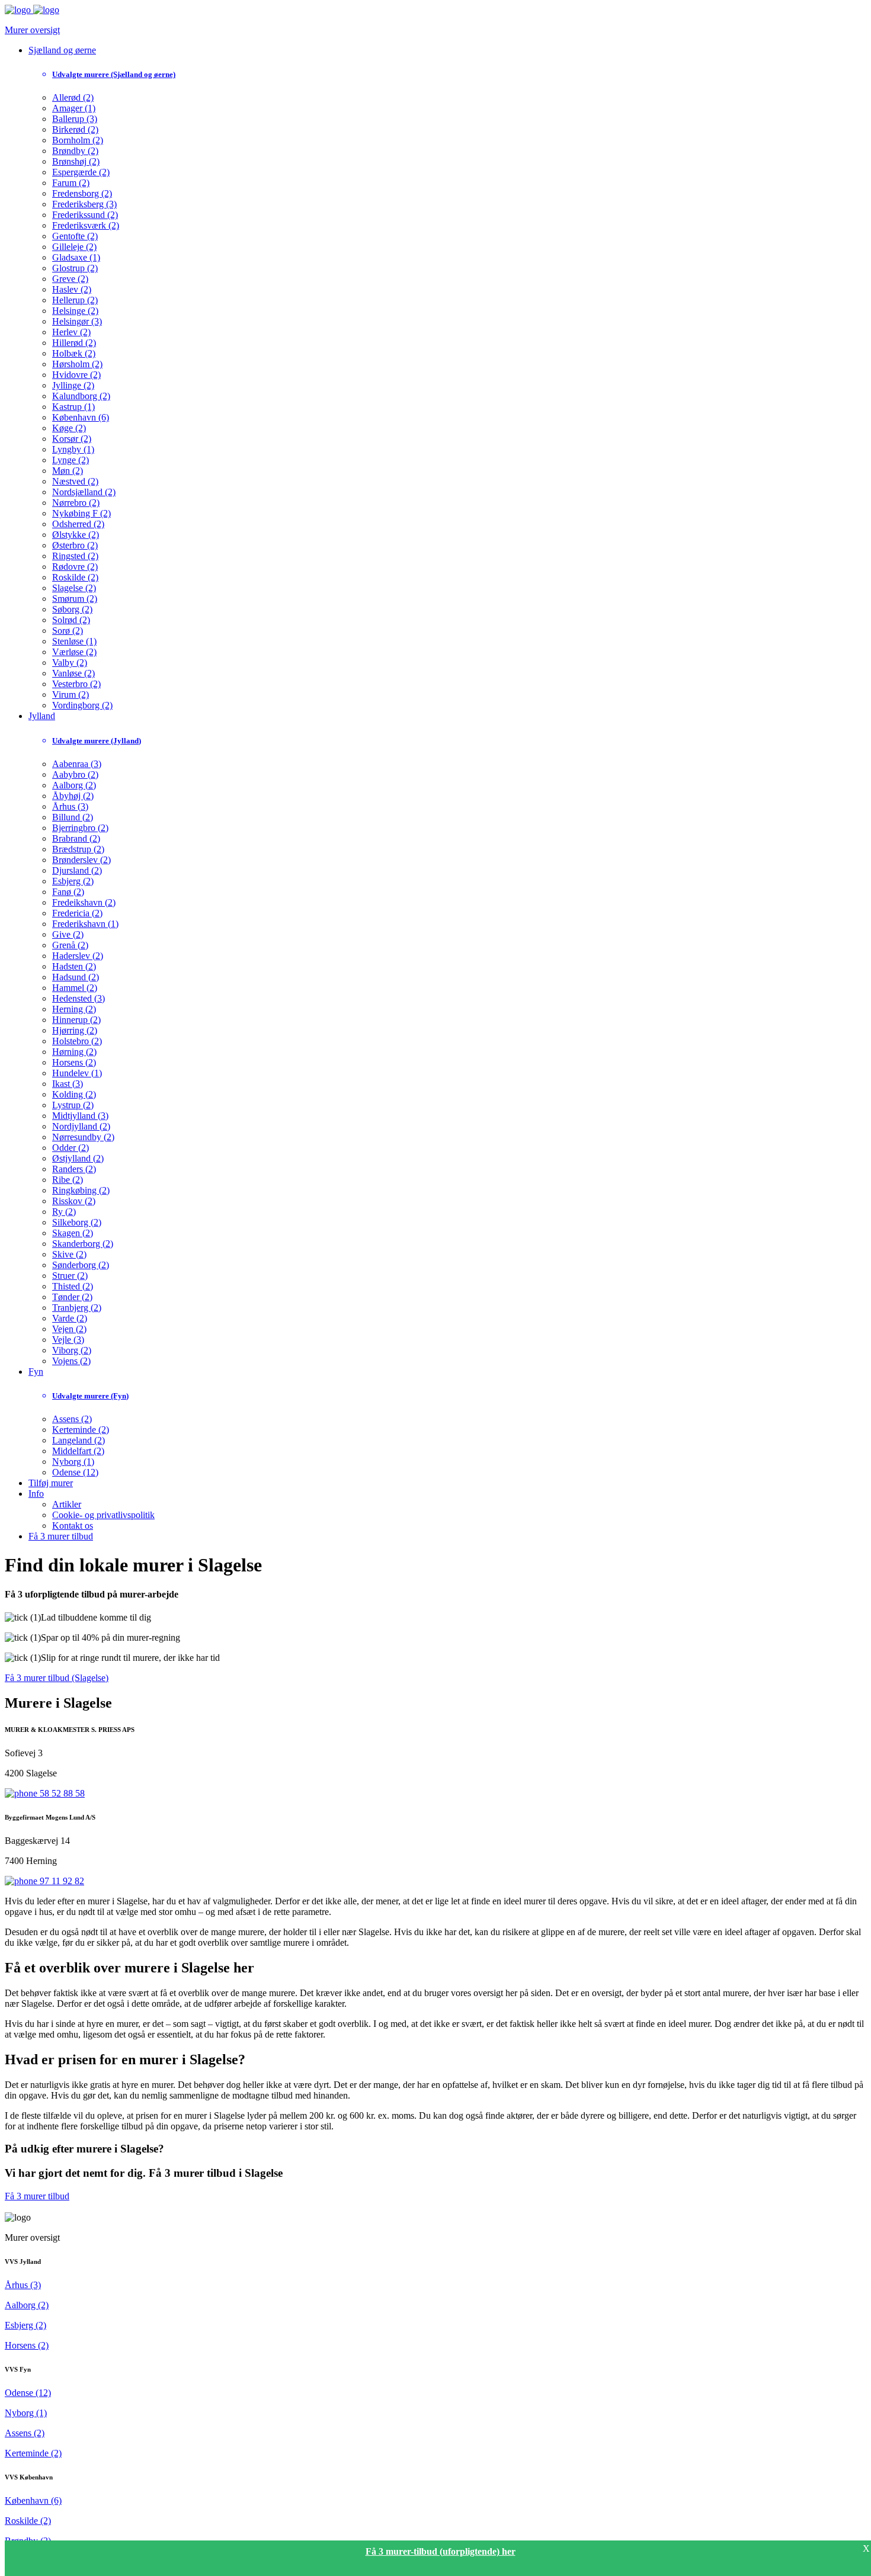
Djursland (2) (77, 870)
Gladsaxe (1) (76, 257)
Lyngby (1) (73, 449)
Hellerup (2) (75, 300)
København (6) (81, 417)
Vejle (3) (68, 1340)
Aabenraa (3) (77, 764)
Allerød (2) (73, 97)
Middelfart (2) (78, 1451)
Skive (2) (69, 1254)
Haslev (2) (72, 289)
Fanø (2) (68, 892)
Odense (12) (75, 1472)
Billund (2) (73, 817)
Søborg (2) (72, 609)
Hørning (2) (74, 1052)
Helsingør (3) (77, 321)
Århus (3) (70, 806)
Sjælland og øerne (62, 50)
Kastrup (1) (73, 407)
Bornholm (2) (78, 140)
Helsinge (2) (75, 311)
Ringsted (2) (75, 556)
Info (36, 1494)
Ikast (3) (68, 1084)
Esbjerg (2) (73, 881)
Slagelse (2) (74, 588)
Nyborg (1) (73, 1462)
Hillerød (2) (74, 343)
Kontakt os (73, 1526)
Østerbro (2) (75, 545)
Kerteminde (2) (81, 1430)
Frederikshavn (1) (85, 924)
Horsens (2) (74, 1062)
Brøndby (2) (75, 151)
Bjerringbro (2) (80, 828)
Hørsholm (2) (77, 364)
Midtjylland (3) (80, 1116)
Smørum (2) (75, 599)
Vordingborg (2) (82, 705)
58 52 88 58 (61, 1793)
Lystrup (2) (73, 1105)
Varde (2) (70, 1318)
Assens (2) (72, 1419)
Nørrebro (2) (76, 503)
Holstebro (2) (77, 1041)
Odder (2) (71, 1148)
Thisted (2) (73, 1286)
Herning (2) (74, 1009)
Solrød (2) (71, 620)
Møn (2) (68, 471)
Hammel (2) (75, 988)
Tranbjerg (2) (77, 1308)
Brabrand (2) (76, 838)
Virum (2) (71, 694)
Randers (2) (74, 1169)
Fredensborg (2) (82, 193)
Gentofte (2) (75, 236)
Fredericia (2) (77, 913)
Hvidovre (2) (76, 375)
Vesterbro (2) (76, 684)
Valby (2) (70, 663)
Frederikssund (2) (85, 215)
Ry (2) (64, 1212)
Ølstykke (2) (76, 535)
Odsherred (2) (78, 524)
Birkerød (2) (75, 129)
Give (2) (68, 934)
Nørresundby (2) (83, 1137)
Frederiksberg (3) (84, 204)
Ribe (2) (68, 1180)
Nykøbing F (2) (81, 513)
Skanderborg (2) (83, 1244)
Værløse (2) (74, 652)
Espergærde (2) (81, 172)
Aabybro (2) (75, 774)
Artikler (67, 1504)
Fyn (36, 1372)
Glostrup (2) (75, 268)
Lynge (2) (71, 460)
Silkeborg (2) (77, 1222)
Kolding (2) (74, 1094)
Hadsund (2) (76, 977)
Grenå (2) (70, 945)
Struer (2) (70, 1276)
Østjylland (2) (78, 1158)
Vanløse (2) (73, 673)
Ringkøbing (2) (81, 1190)
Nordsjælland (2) (84, 492)
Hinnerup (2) (76, 1020)
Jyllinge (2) (73, 385)
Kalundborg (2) (81, 396)
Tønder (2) (72, 1297)
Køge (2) (69, 428)
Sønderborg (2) (81, 1265)
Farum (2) (71, 183)
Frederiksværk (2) (86, 225)
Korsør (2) (72, 439)
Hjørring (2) (75, 1030)
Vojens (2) (71, 1361)
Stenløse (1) (74, 641)
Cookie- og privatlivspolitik (103, 1515)
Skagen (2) (73, 1233)
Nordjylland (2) (81, 1126)
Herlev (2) (71, 332)
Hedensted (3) (79, 998)
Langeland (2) (79, 1440)
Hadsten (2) (74, 966)
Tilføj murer (51, 1483)
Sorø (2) (68, 631)
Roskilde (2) (75, 577)
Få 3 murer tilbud (61, 1536)
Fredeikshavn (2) (84, 902)
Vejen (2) (69, 1329)
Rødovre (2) (75, 567)
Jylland (42, 716)
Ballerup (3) (75, 119)
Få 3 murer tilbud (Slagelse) (57, 1678)
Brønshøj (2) (76, 161)
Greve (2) (70, 279)
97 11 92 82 (61, 1881)
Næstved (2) (75, 481)
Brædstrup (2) (78, 849)
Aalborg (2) (74, 785)
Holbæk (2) (74, 353)
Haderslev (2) (78, 956)
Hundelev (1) (77, 1073)
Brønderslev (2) (81, 860)
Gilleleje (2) (74, 247)
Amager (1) (74, 108)
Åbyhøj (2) (73, 796)
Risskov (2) (74, 1201)
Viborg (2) (72, 1350)
